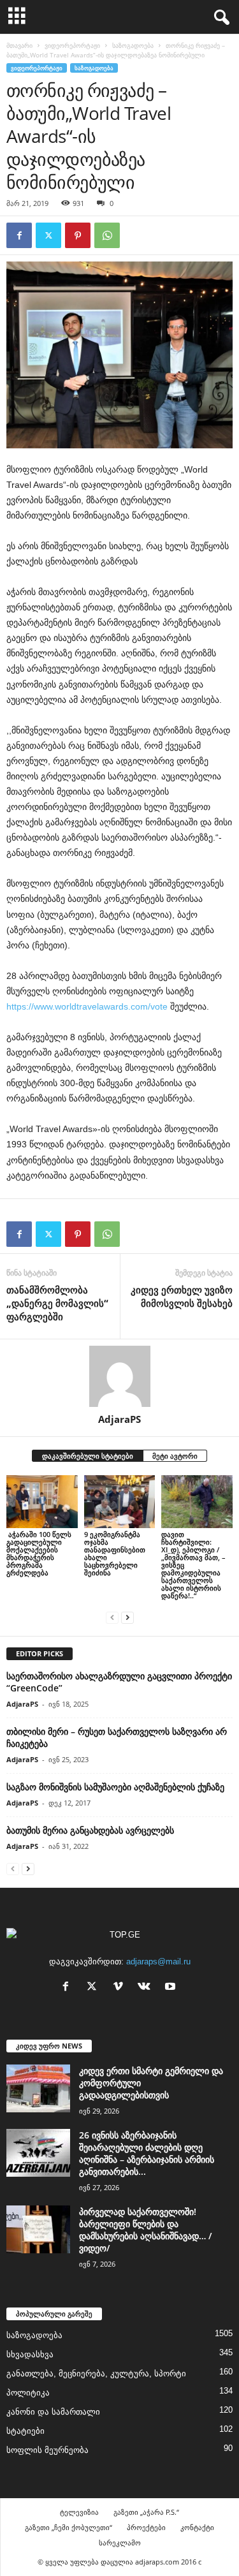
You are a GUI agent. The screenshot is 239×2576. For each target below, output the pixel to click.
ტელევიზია (79, 2512)
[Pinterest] (78, 235)
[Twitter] (48, 235)
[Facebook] (19, 235)
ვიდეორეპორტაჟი (72, 45)
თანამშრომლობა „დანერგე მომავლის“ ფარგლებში (57, 1303)
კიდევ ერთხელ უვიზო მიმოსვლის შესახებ (182, 1296)
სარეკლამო (120, 2543)
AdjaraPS (119, 1419)
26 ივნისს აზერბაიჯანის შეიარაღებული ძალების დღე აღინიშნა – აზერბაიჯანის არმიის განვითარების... (147, 2153)
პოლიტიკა (28, 2393)
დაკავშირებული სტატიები (88, 1456)
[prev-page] (112, 1617)
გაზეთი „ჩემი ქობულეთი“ (69, 2527)
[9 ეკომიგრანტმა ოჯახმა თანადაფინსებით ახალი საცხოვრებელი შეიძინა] (120, 1502)
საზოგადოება (133, 45)
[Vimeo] (121, 1988)
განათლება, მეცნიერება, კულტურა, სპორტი (96, 2374)
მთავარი (19, 45)
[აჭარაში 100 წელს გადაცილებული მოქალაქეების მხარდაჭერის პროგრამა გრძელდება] (42, 1502)
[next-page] (127, 1617)
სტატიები (25, 2431)
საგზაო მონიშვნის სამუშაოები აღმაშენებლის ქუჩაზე (115, 1787)
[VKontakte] (147, 1988)
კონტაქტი (197, 2527)
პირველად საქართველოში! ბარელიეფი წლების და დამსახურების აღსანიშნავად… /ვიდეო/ (145, 2230)
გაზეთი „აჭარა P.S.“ (146, 2512)
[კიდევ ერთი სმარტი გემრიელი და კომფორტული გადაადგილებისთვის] (38, 2088)
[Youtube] (172, 1988)
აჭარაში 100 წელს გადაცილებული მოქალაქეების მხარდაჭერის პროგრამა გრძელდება (39, 1553)
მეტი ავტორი (175, 1456)
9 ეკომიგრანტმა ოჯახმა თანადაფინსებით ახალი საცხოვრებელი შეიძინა (115, 1553)
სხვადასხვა (30, 2354)
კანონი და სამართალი (53, 2412)
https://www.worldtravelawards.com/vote (87, 1006)
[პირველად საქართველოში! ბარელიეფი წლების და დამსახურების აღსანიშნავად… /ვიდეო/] (38, 2229)
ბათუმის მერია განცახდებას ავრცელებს (90, 1830)
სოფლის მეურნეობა (47, 2450)
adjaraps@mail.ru (158, 1961)
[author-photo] (119, 1376)
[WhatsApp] (107, 235)
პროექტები (146, 2527)
